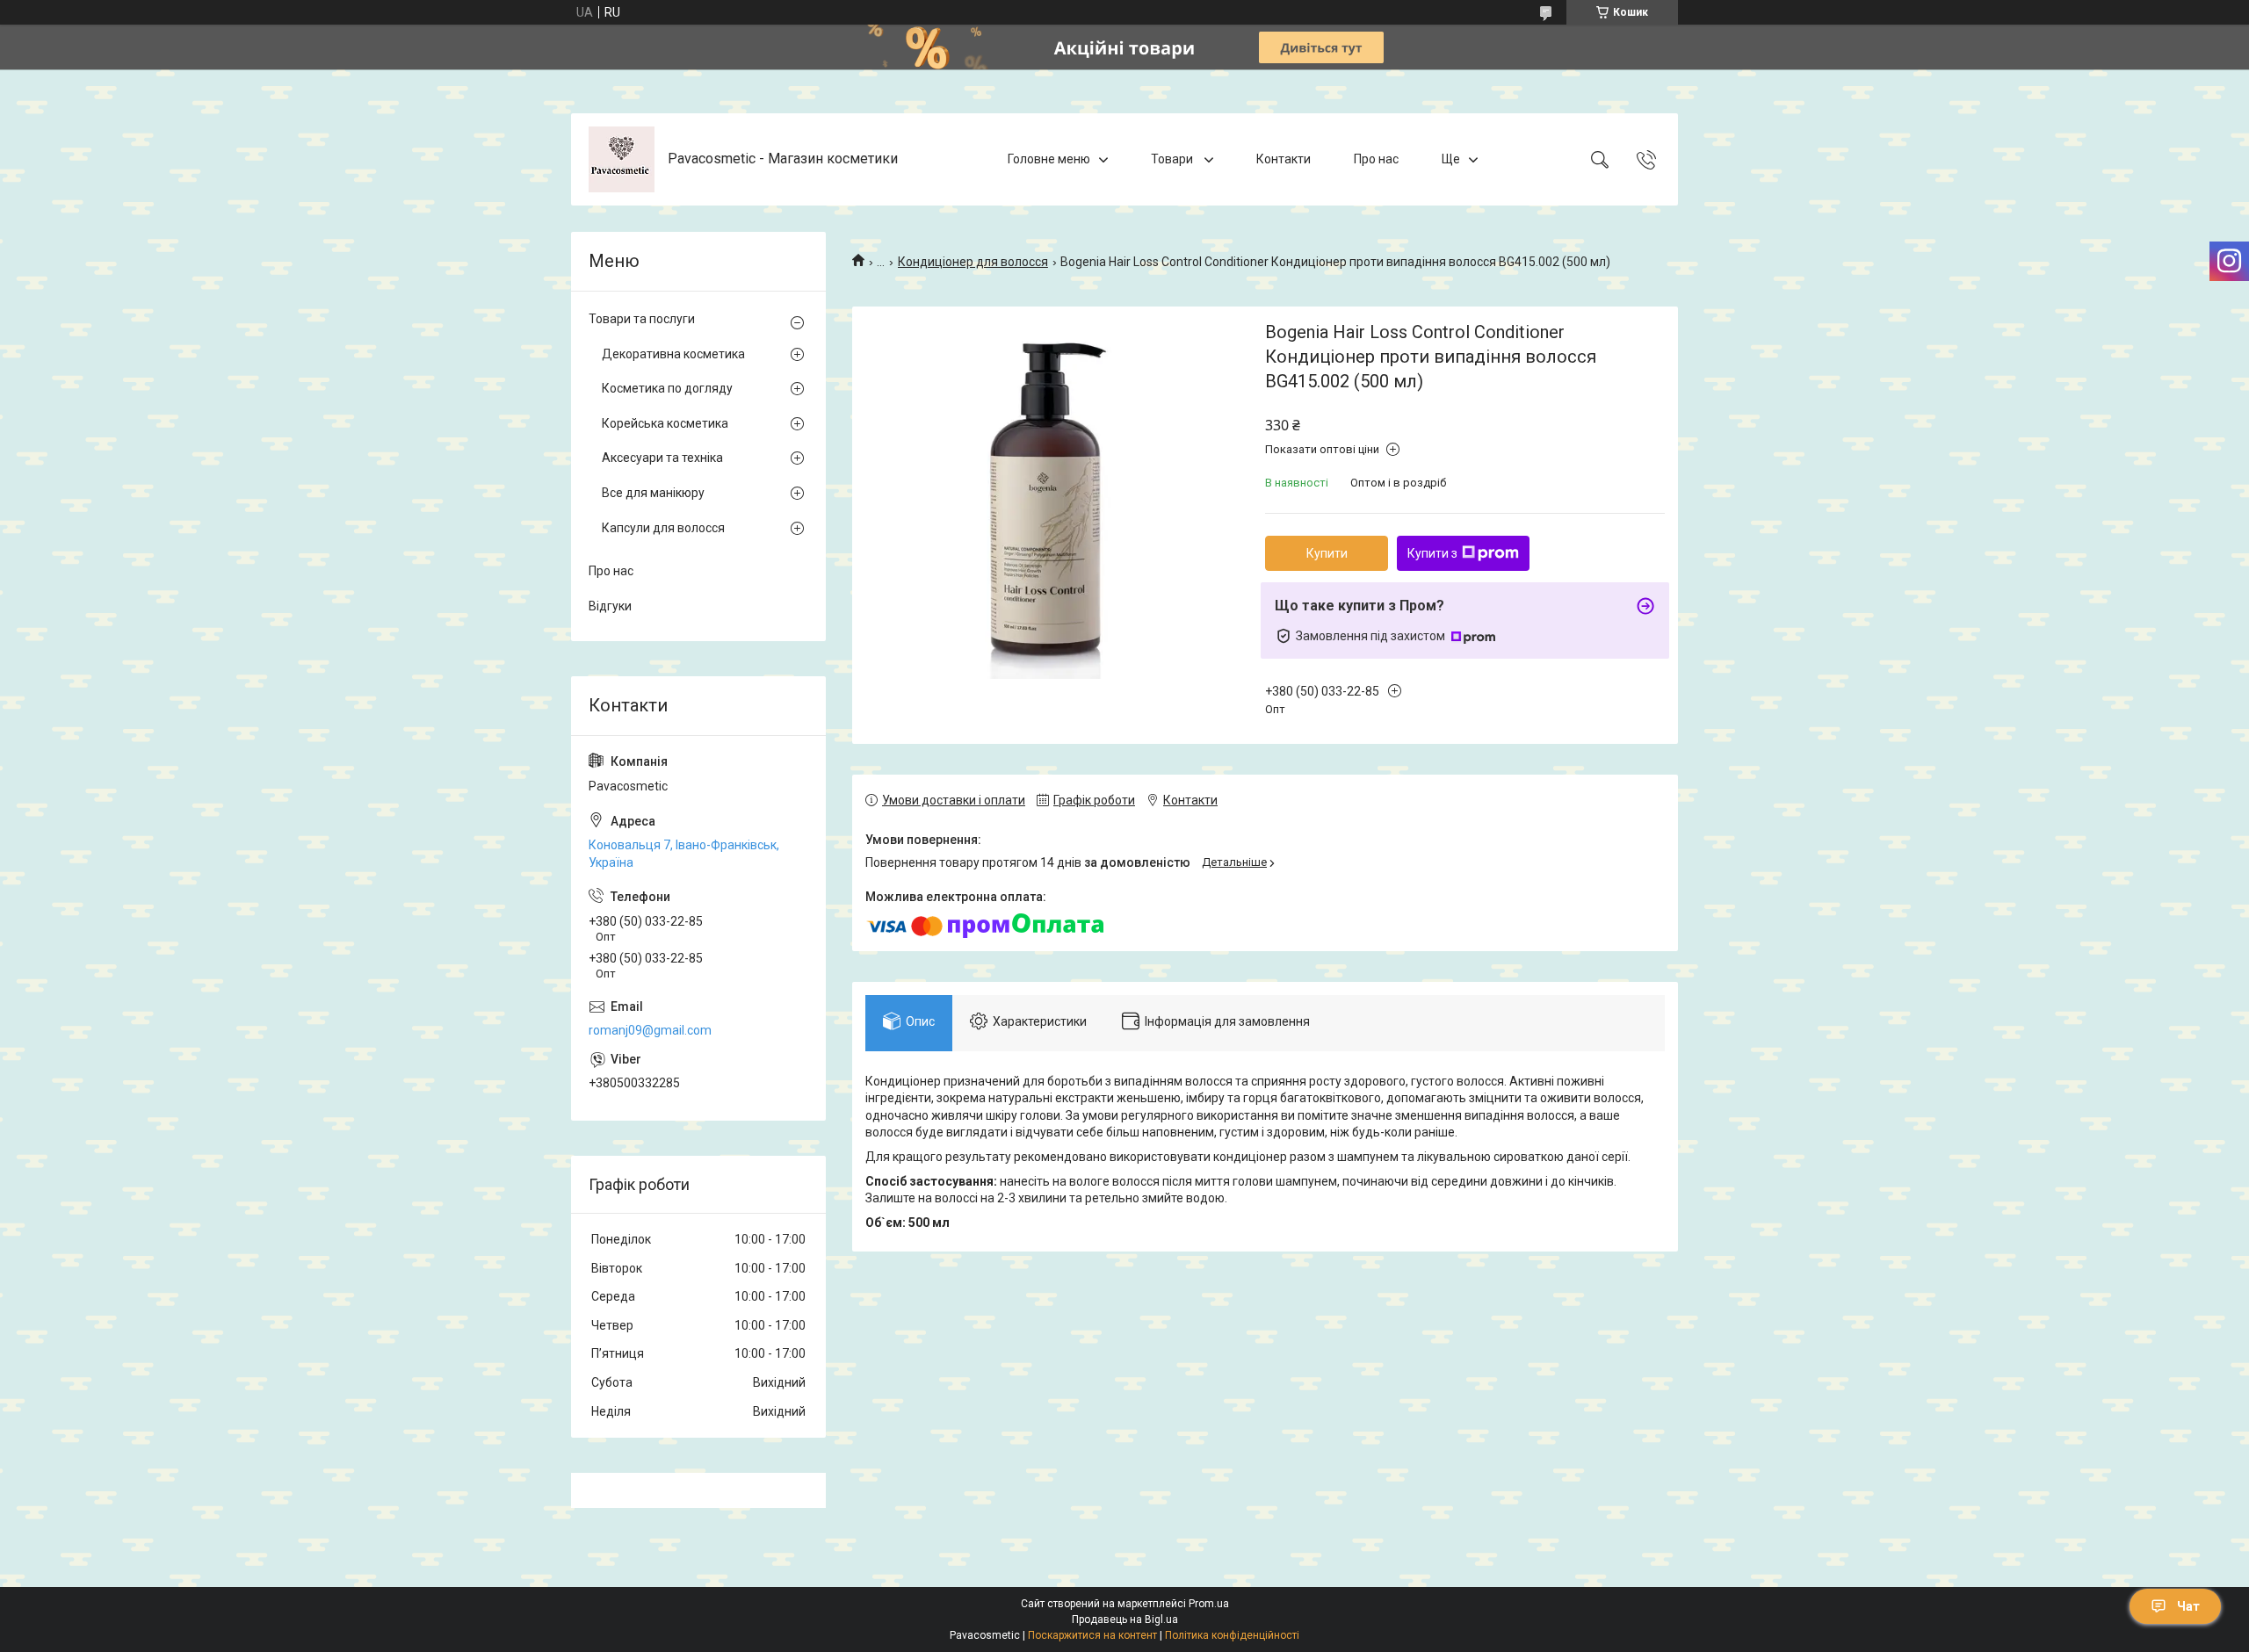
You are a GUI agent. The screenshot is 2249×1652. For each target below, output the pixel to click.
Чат (2188, 1606)
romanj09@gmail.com (650, 1030)
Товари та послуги (642, 319)
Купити (1327, 553)
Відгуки (610, 606)
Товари (1173, 159)
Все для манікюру (653, 493)
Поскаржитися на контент (1092, 1635)
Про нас (1376, 159)
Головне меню (1049, 159)
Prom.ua (1209, 1604)
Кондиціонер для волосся (973, 262)
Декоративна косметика (673, 354)
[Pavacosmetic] (622, 159)
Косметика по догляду (667, 388)
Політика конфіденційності (1232, 1635)
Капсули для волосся (663, 528)
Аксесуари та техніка (662, 458)
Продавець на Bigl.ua (1125, 1620)
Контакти (1284, 159)
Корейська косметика (665, 423)
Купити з (1432, 553)
